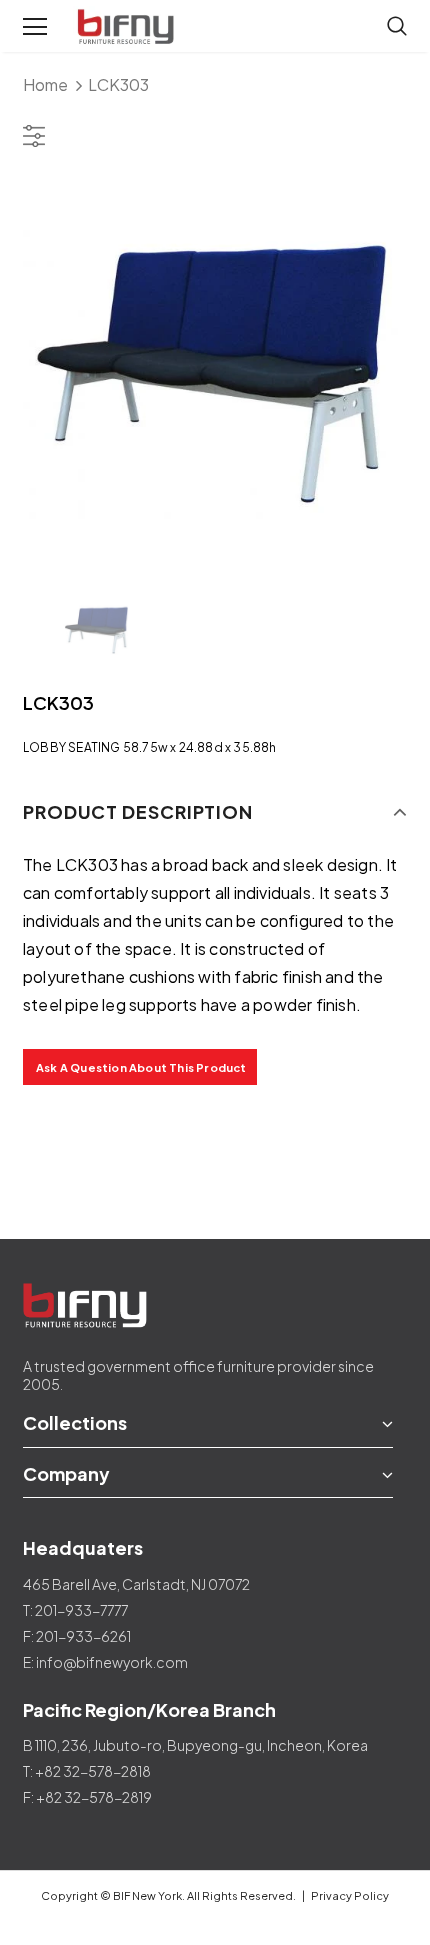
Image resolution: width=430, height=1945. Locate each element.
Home (45, 84)
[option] (215, 373)
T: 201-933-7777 (75, 1610)
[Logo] (128, 27)
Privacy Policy (350, 1895)
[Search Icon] (397, 27)
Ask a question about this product (141, 1067)
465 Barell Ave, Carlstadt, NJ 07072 (136, 1584)
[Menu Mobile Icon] (35, 27)
